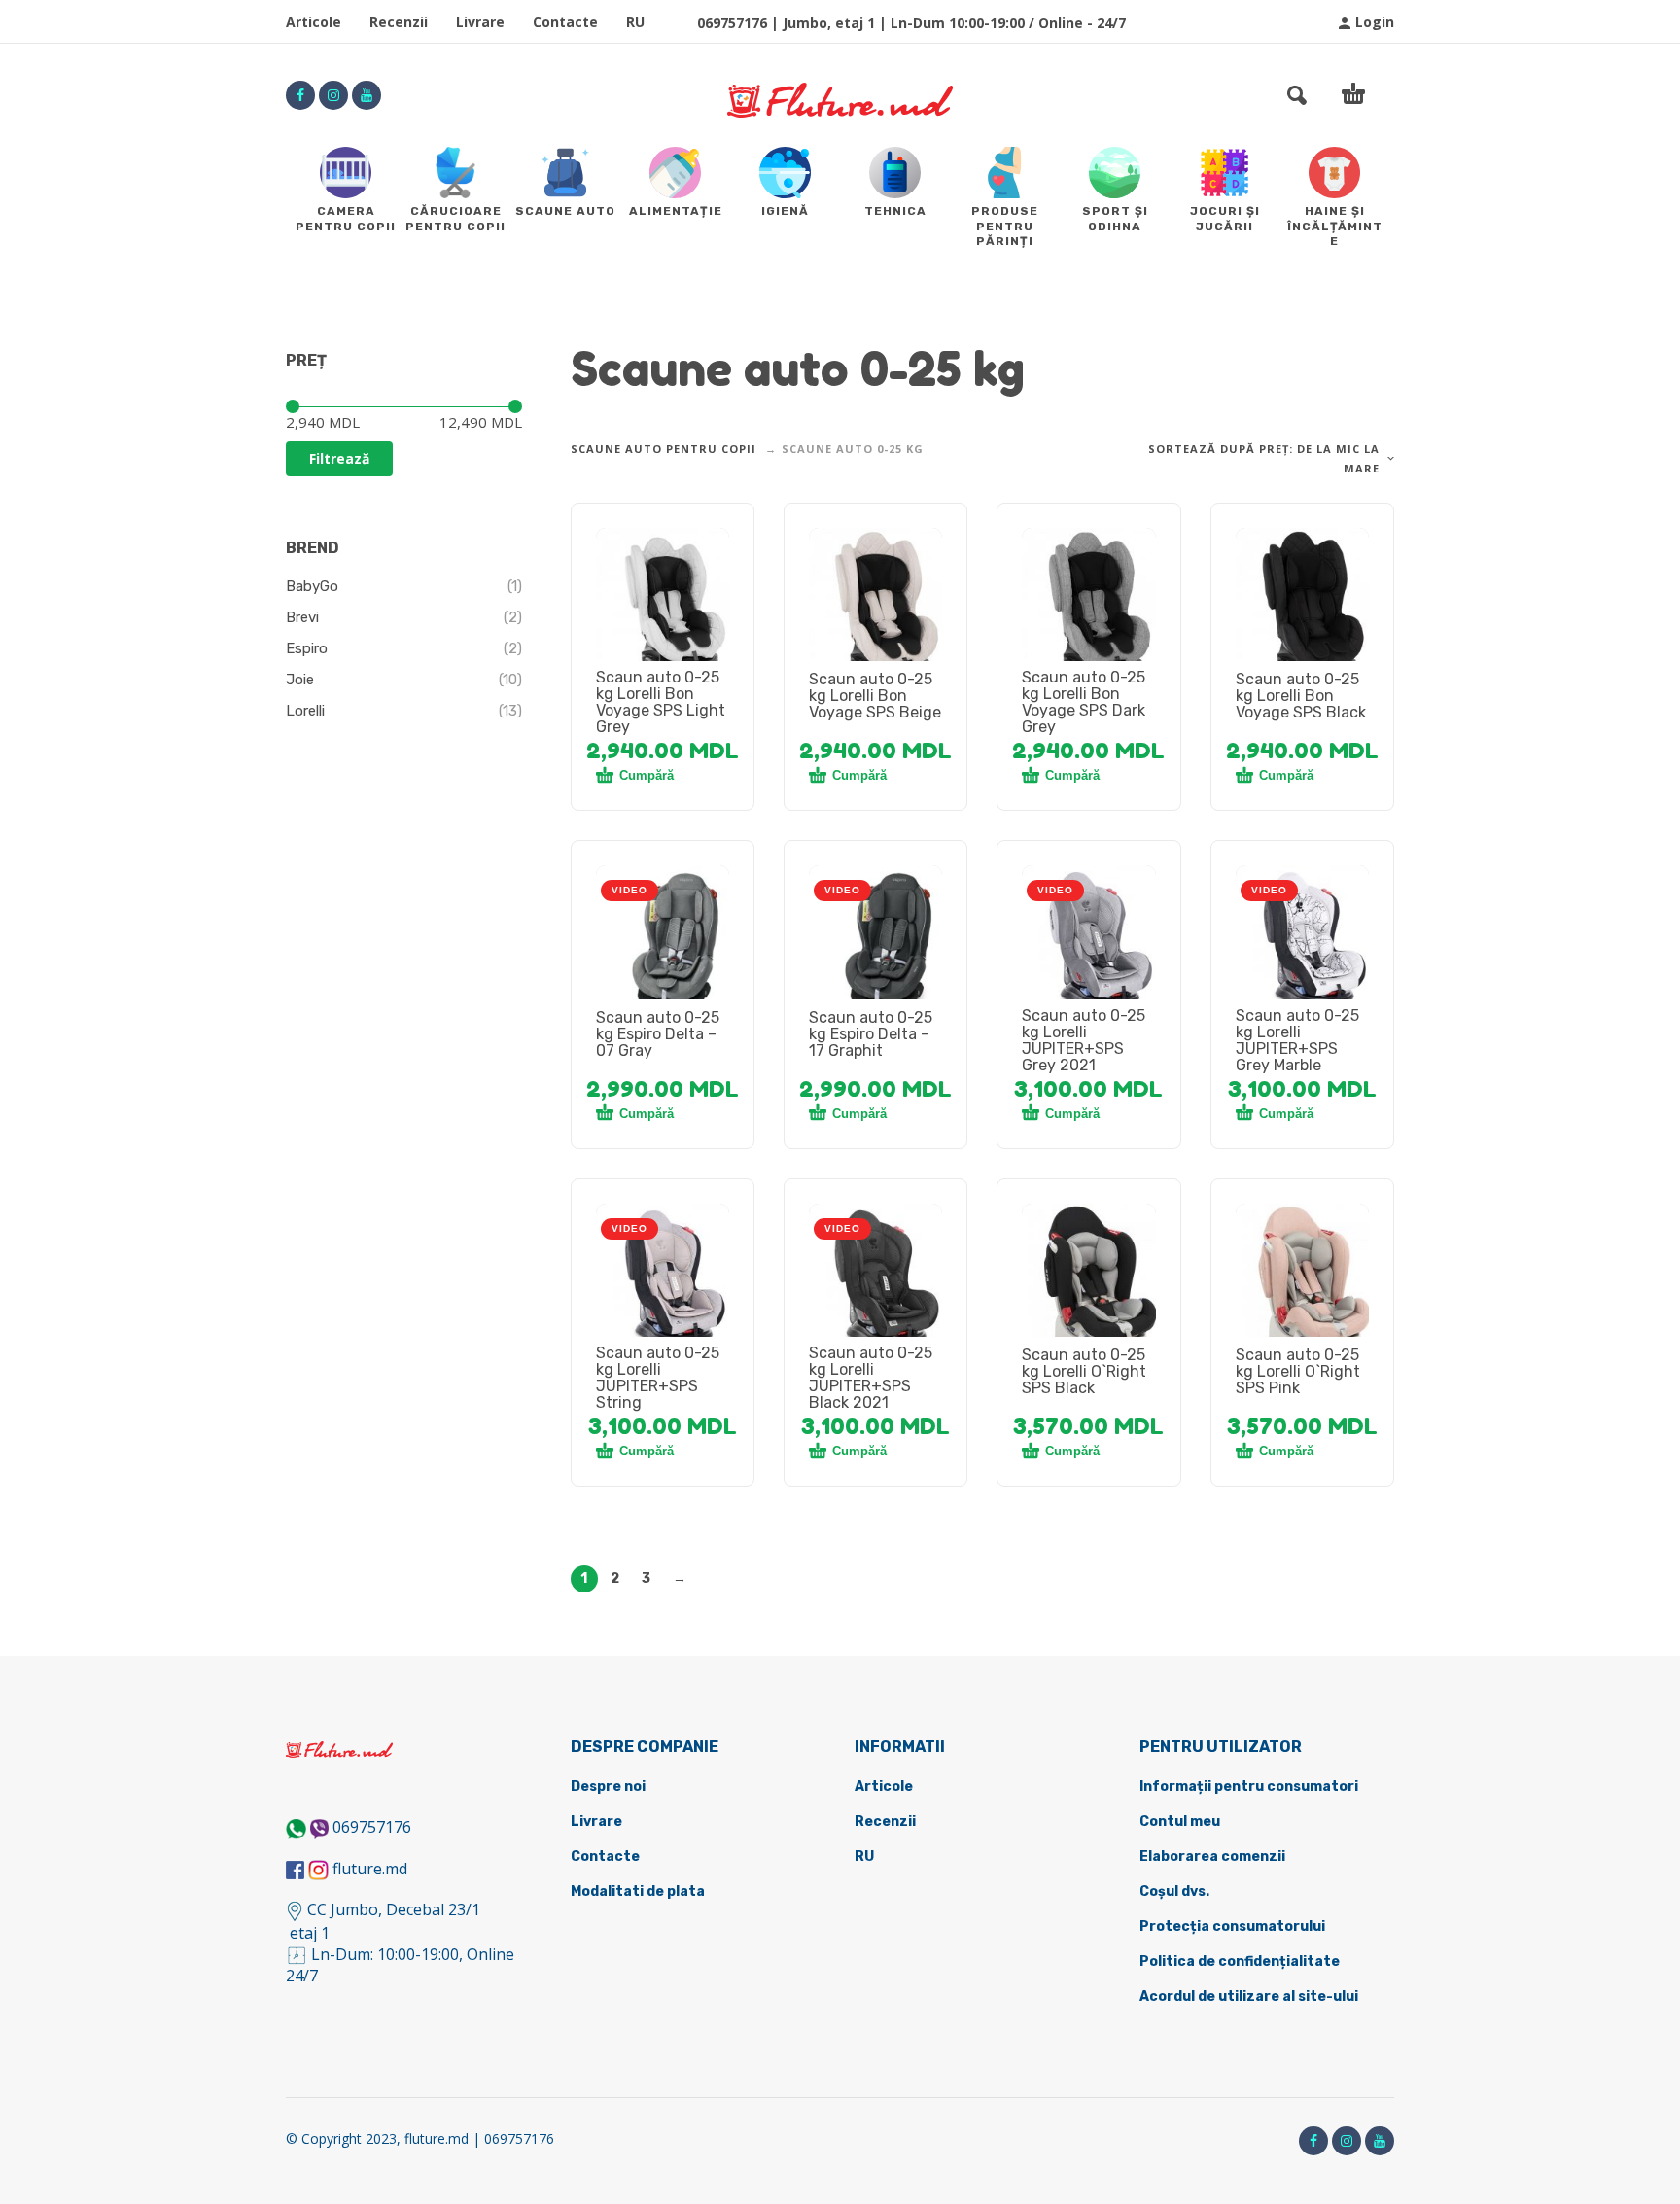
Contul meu (1180, 1821)
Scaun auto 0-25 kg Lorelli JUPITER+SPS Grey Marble (1297, 1040)
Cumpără (647, 775)
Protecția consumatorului (1232, 1926)
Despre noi (608, 1786)
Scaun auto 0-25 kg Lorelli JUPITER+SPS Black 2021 (871, 1378)
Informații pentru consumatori (1249, 1786)
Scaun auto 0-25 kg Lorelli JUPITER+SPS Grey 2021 (1084, 1040)
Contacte (565, 22)
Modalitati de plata (638, 1891)
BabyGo (312, 586)
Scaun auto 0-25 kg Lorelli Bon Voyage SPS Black (1301, 696)
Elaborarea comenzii (1212, 1856)
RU (635, 22)
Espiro (307, 648)
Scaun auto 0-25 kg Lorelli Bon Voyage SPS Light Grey (661, 702)
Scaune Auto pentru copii (664, 449)
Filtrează (339, 458)
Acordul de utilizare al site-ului (1249, 1996)
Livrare (480, 22)
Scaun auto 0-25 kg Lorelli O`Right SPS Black (1084, 1371)
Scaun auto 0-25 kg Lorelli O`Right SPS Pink (1298, 1371)
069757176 (372, 1827)
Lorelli (305, 711)
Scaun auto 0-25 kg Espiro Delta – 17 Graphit (871, 1034)
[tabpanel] (663, 606)
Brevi (302, 617)
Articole (314, 22)
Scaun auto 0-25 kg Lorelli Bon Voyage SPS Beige (875, 696)
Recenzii (399, 22)
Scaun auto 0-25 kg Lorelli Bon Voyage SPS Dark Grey (1084, 702)
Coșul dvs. (1174, 1891)
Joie (300, 680)
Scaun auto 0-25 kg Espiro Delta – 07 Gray (658, 1034)
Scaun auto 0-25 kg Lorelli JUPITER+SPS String (658, 1378)
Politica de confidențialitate (1240, 1961)
